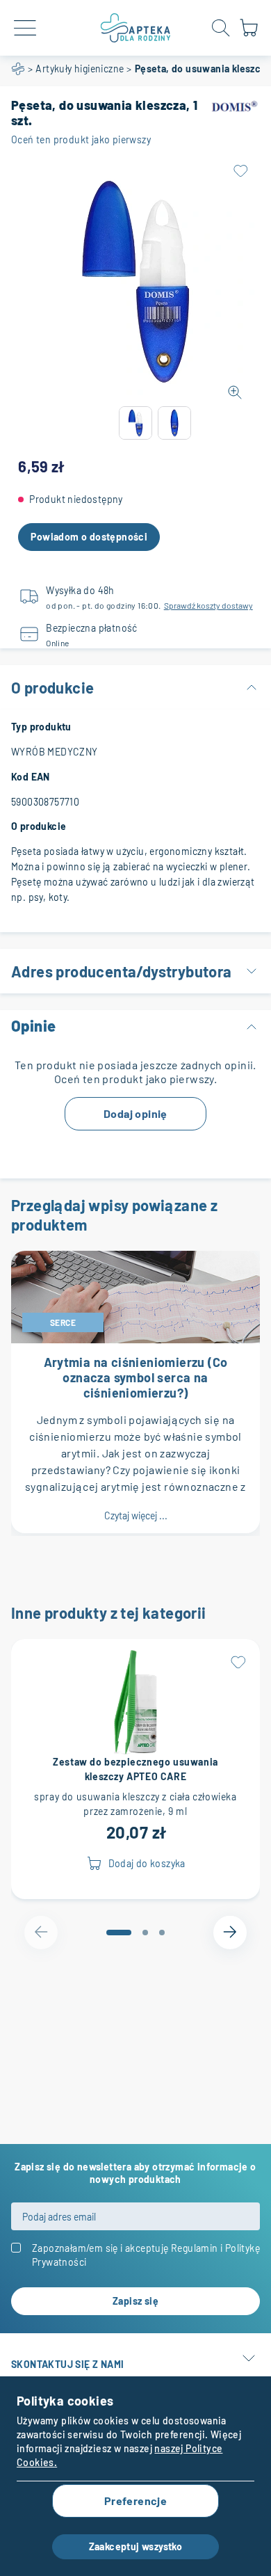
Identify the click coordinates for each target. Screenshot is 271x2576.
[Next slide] (230, 1933)
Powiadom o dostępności (89, 537)
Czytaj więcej (136, 1515)
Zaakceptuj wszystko (136, 2546)
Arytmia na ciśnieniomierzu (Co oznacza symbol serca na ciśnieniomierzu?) (136, 1377)
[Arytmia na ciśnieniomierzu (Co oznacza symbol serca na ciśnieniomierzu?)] (135, 1297)
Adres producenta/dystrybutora (122, 971)
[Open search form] (221, 28)
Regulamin (195, 2248)
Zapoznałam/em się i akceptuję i (146, 2255)
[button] (135, 423)
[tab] (119, 1933)
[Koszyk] (249, 34)
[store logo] (135, 28)
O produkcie (52, 687)
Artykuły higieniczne (80, 69)
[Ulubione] (240, 171)
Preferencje (135, 2501)
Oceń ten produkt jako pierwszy (81, 139)
